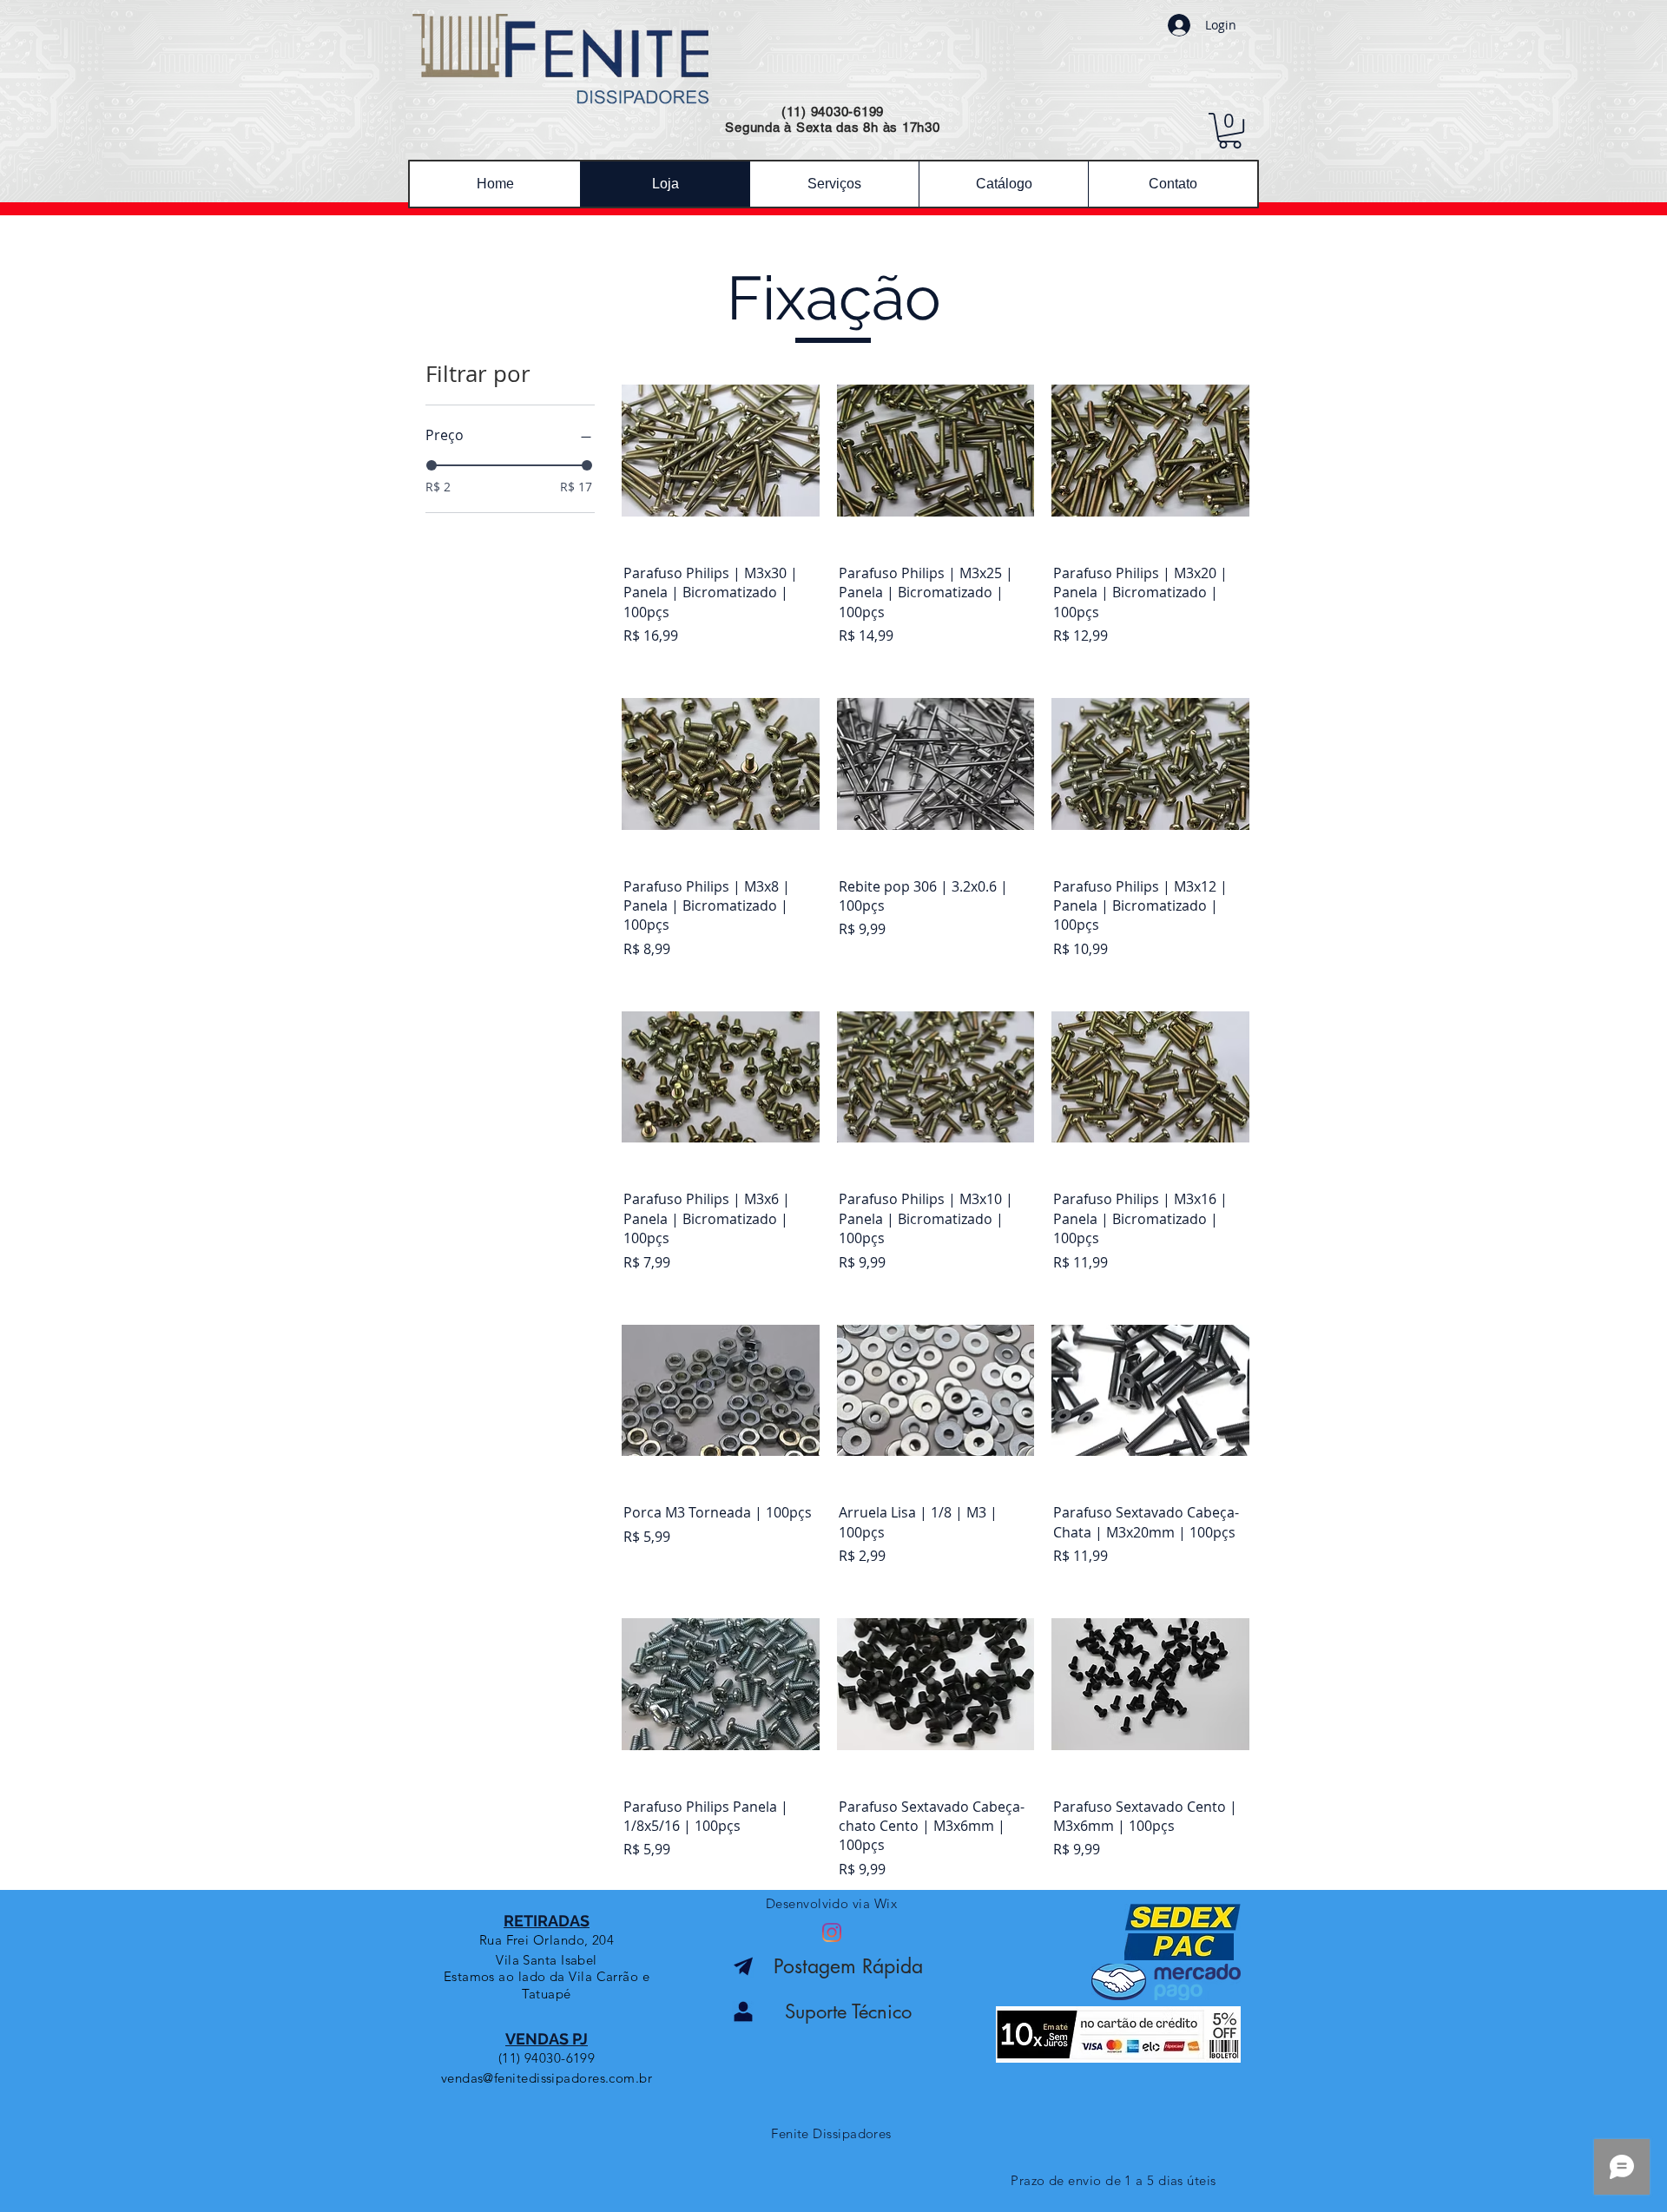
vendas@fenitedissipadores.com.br (547, 2078)
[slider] (432, 465)
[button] (1230, 131)
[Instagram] (832, 1932)
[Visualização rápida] (721, 451)
